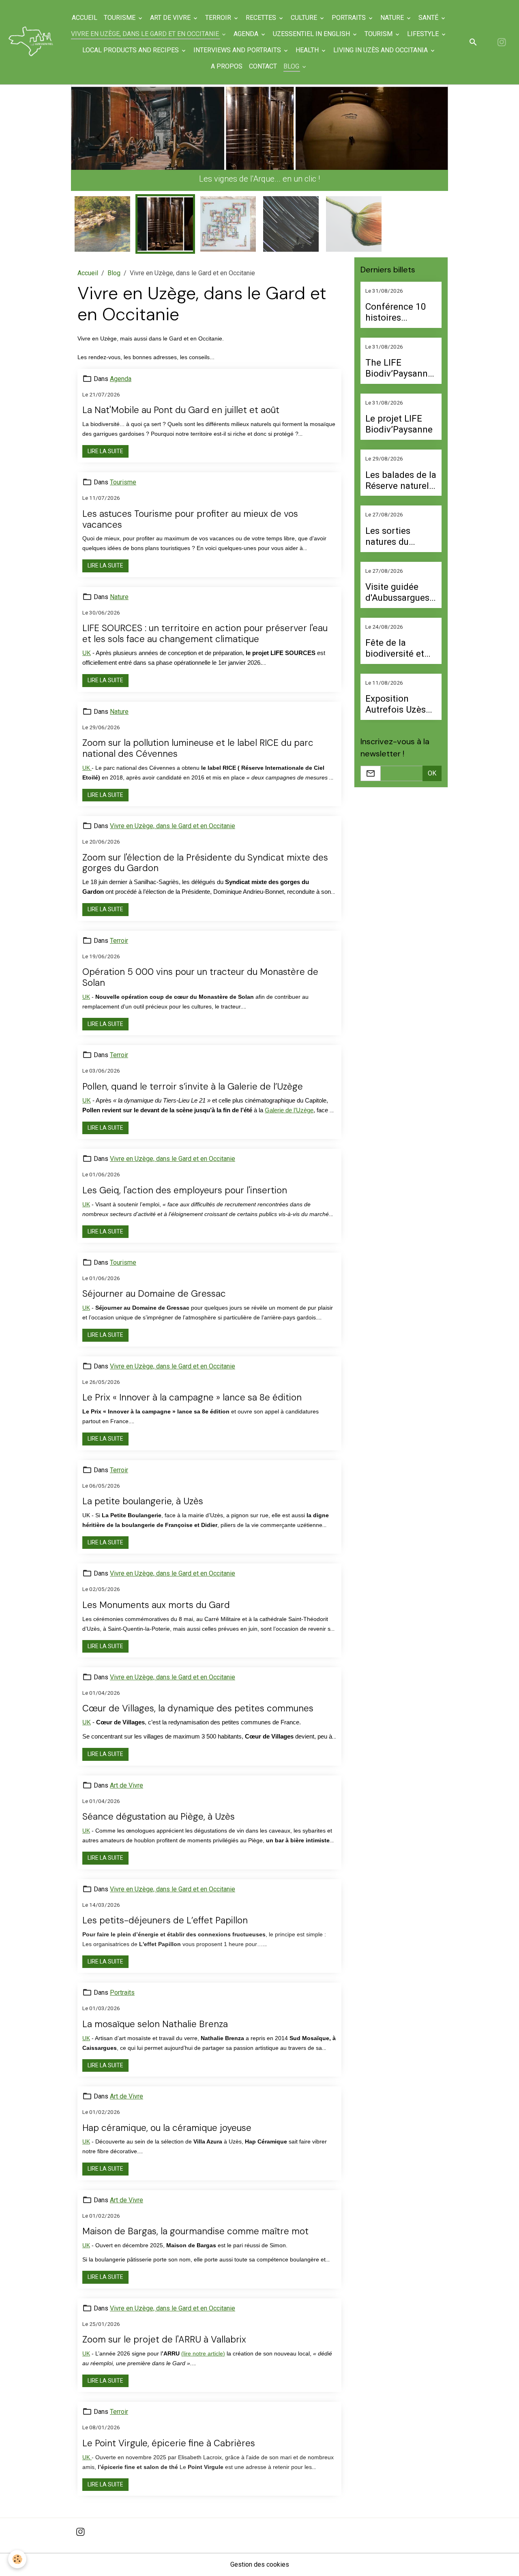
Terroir (219, 18)
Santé (429, 18)
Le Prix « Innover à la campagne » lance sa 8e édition (192, 1386)
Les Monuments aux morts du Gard (156, 1593)
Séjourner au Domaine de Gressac (154, 1282)
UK (87, 641)
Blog (292, 66)
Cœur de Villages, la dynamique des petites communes (198, 1697)
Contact (263, 66)
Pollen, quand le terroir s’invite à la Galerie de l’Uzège (193, 1074)
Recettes (262, 18)
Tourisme (120, 18)
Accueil (85, 18)
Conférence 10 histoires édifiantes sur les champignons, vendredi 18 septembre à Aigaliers (400, 300)
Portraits (350, 18)
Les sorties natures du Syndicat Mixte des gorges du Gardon (396, 524)
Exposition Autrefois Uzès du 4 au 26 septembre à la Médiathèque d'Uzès (396, 692)
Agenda (247, 34)
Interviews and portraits (238, 50)
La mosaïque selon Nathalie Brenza (155, 2012)
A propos (227, 66)
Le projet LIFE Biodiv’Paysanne (399, 412)
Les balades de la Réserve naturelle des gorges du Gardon (401, 468)
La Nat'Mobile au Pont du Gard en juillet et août (181, 398)
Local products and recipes (131, 50)
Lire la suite (105, 439)
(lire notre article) (203, 2341)
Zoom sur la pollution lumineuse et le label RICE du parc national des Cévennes (198, 737)
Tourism (379, 34)
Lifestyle (424, 34)
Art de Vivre (171, 18)
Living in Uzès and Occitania (381, 50)
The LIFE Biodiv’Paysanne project (399, 356)
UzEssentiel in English (312, 34)
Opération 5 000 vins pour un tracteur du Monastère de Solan (200, 966)
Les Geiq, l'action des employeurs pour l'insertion (185, 1178)
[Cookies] (17, 2559)
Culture (305, 18)
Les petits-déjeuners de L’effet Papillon (165, 1909)
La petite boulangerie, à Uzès (143, 1489)
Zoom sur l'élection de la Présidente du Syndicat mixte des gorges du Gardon (205, 851)
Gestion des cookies (260, 2552)
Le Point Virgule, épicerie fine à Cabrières (169, 2431)
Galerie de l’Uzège (289, 1098)
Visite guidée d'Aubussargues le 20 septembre (399, 580)
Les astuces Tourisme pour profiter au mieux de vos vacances (190, 507)
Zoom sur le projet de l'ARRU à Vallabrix (164, 2328)
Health (308, 50)
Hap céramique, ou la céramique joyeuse (167, 2116)
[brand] (31, 42)
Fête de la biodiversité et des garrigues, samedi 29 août (397, 636)
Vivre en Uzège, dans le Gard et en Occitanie (146, 34)
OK (432, 761)
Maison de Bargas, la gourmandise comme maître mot (195, 2219)
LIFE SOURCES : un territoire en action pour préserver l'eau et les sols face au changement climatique (205, 622)
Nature (393, 18)
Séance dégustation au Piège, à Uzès (159, 1805)
